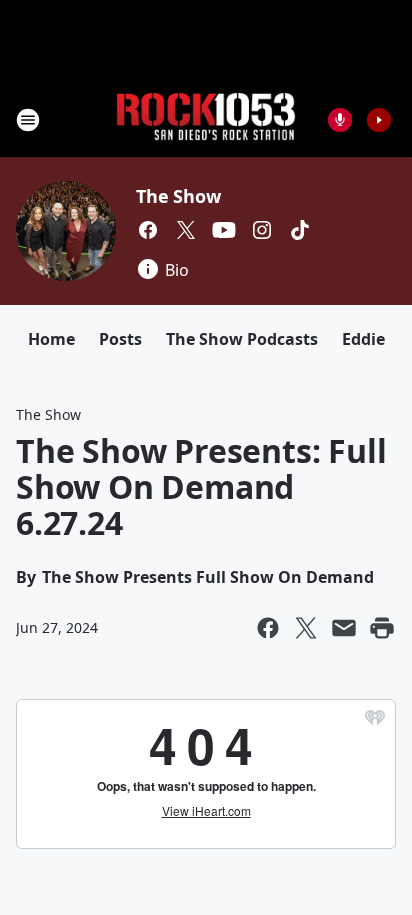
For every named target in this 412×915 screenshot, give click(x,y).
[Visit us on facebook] (148, 230)
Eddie (363, 339)
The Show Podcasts (242, 339)
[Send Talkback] (340, 120)
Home (51, 339)
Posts (120, 339)
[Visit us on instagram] (262, 230)
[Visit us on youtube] (224, 230)
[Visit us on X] (186, 230)
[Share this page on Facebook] (268, 628)
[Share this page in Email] (344, 628)
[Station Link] (206, 119)
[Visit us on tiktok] (300, 230)
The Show (178, 196)
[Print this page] (382, 628)
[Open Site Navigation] (28, 120)
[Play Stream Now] (379, 120)
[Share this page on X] (306, 628)
